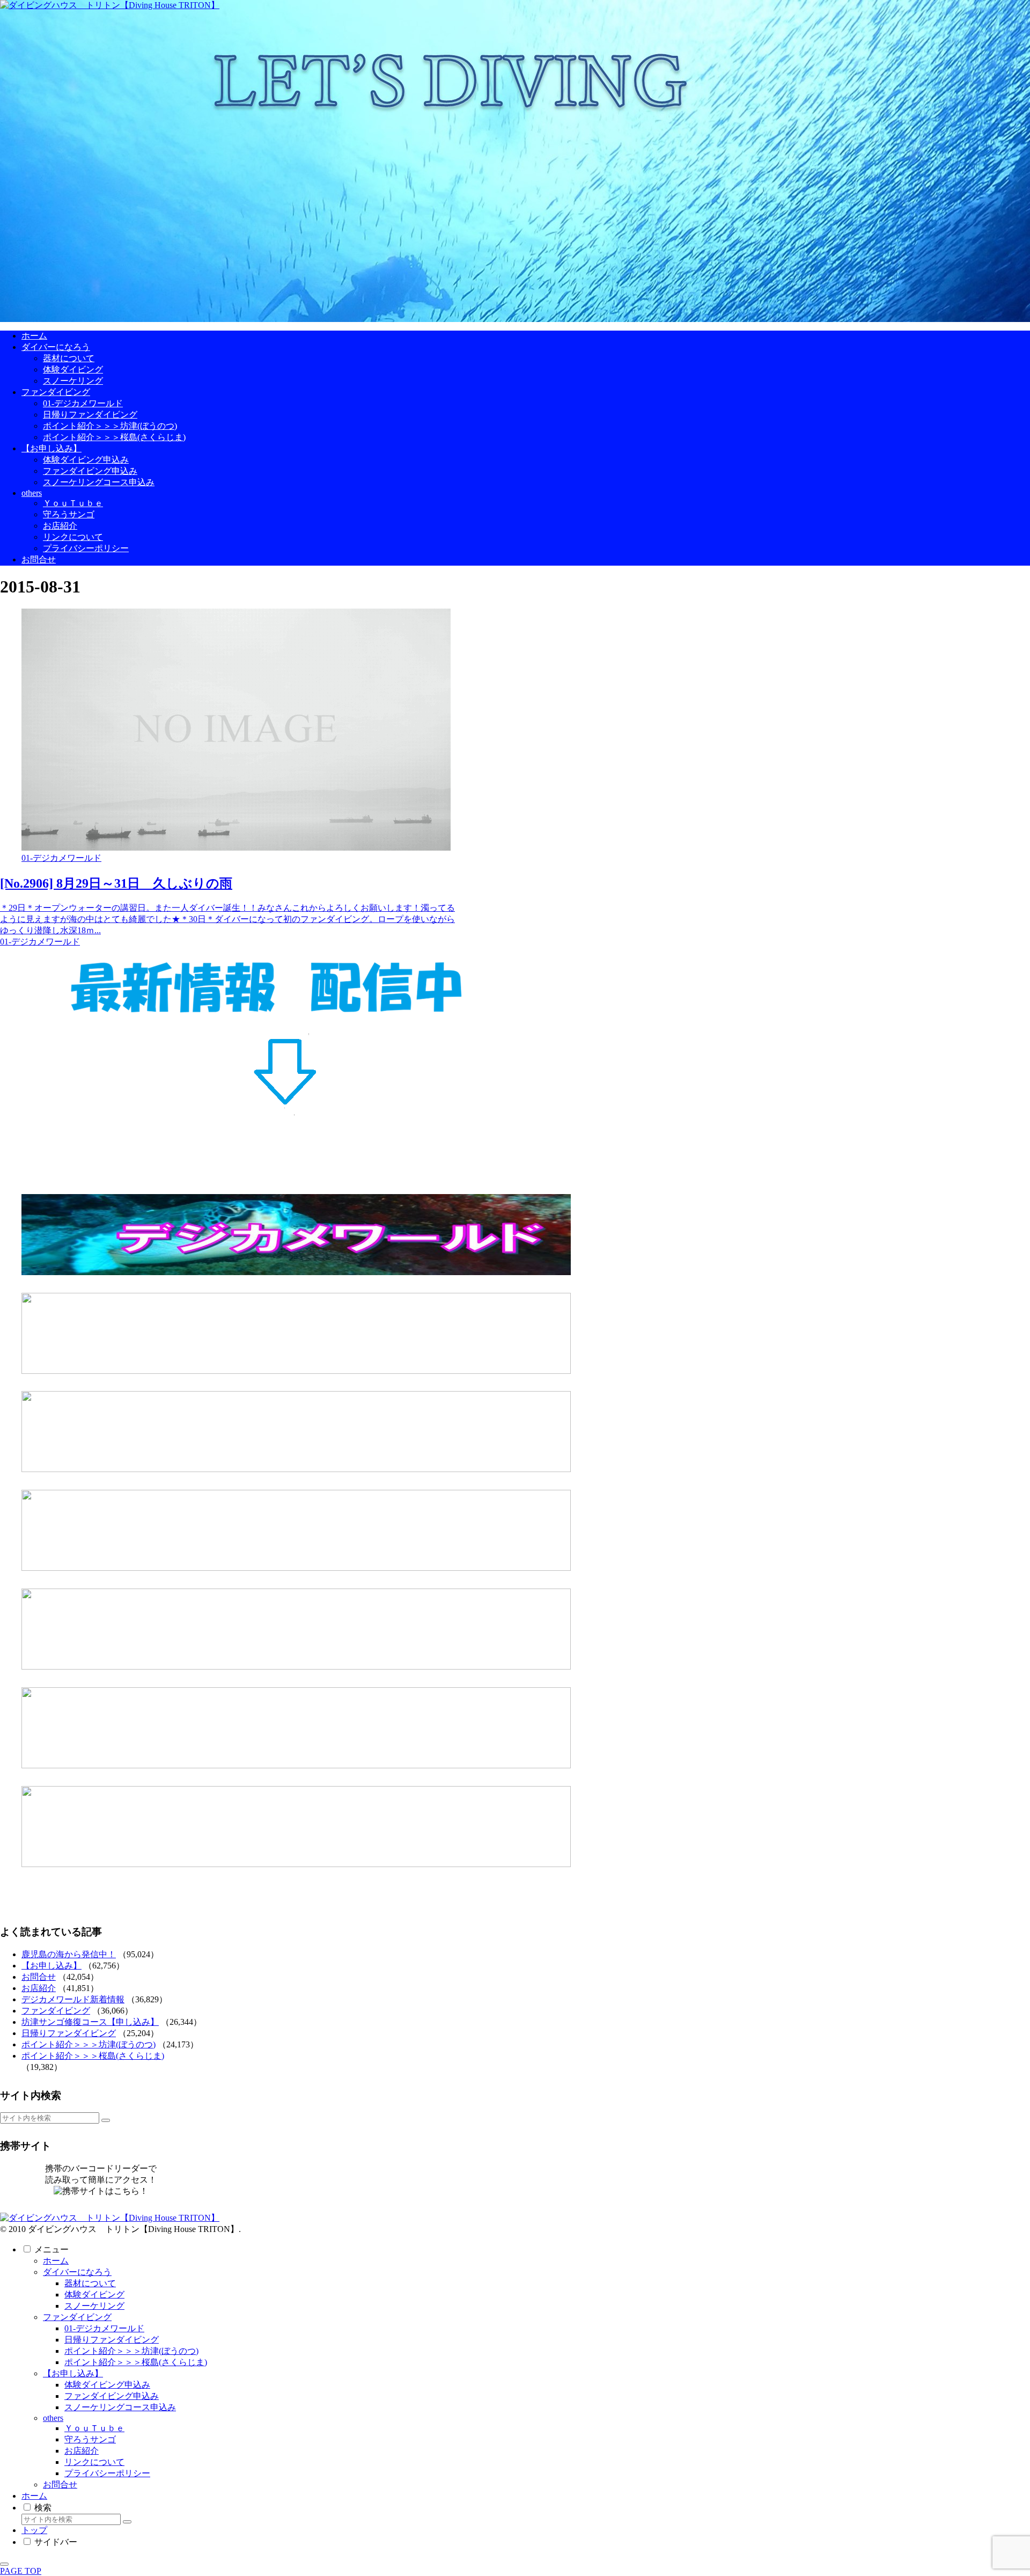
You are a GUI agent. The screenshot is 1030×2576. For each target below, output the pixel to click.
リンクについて (94, 2462)
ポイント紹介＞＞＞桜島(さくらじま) (93, 2056)
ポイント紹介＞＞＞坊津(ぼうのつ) (89, 2044)
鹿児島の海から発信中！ (69, 1954)
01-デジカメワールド (104, 2328)
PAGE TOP (21, 2571)
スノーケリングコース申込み (120, 2407)
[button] (106, 2120)
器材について (90, 2283)
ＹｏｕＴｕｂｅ (94, 2428)
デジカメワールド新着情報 (73, 1999)
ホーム (56, 2261)
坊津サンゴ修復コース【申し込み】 (90, 2022)
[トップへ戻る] (4, 2564)
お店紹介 (39, 1988)
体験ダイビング (94, 2295)
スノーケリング (94, 2306)
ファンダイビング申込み (112, 2396)
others (53, 2418)
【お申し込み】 (51, 1966)
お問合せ (39, 1977)
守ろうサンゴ (90, 2439)
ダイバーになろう (77, 2272)
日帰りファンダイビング (69, 2033)
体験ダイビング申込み (107, 2385)
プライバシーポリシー (107, 2473)
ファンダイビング (56, 2011)
